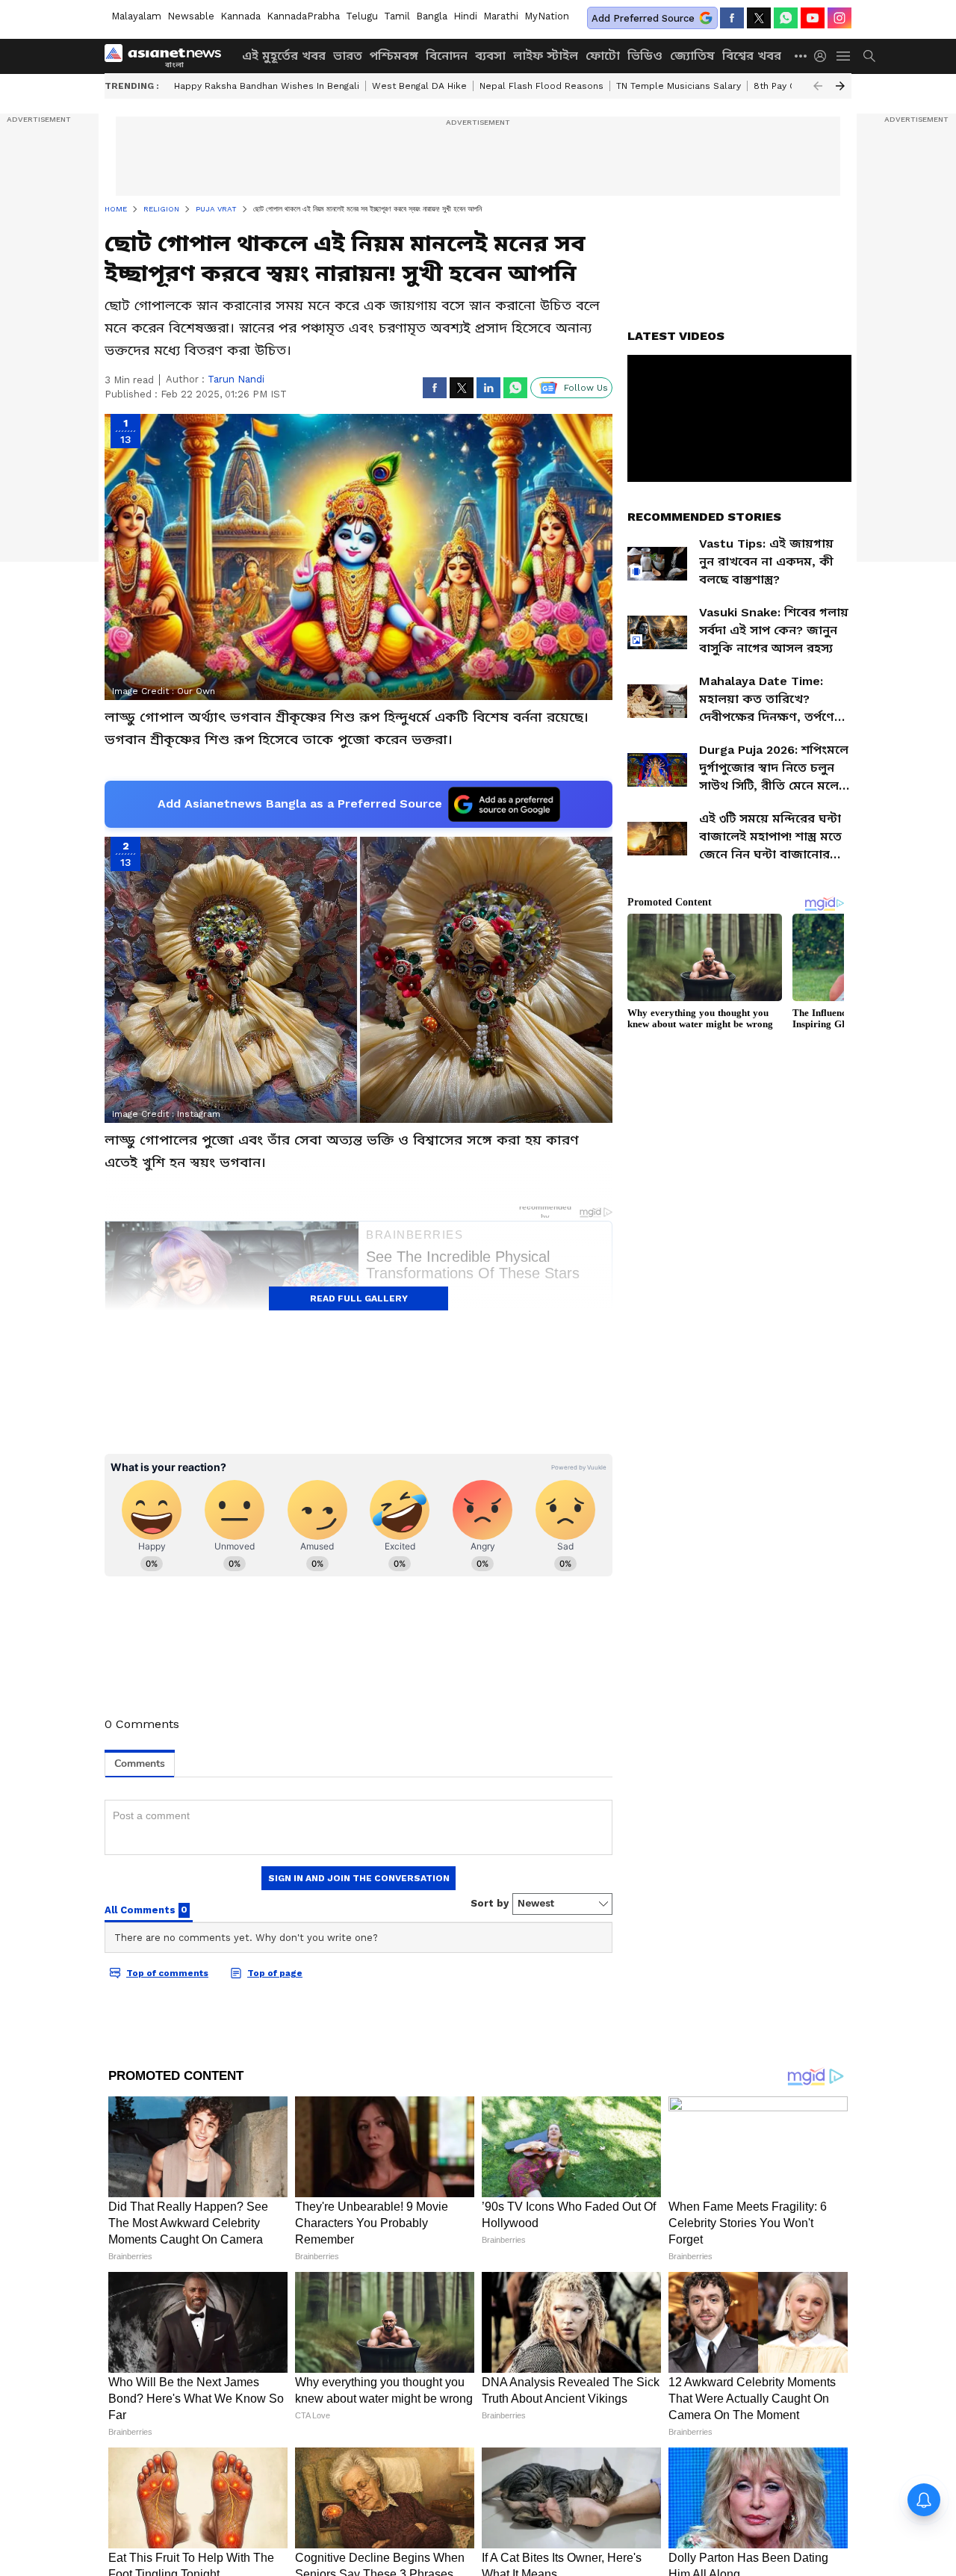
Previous (818, 86)
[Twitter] (759, 18)
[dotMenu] (801, 56)
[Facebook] (732, 18)
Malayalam (136, 16)
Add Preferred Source (643, 18)
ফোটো (603, 56)
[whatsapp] (786, 18)
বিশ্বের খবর (752, 56)
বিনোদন (447, 56)
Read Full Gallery (359, 1298)
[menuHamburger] (844, 56)
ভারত (348, 56)
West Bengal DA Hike (419, 86)
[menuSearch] (869, 56)
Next (840, 86)
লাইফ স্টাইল (546, 56)
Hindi (465, 16)
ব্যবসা (490, 56)
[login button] (824, 56)
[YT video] (813, 18)
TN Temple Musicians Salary (679, 86)
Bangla (432, 16)
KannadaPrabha (303, 16)
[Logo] (168, 56)
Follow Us (586, 388)
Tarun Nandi (236, 379)
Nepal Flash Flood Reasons (541, 86)
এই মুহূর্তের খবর (284, 56)
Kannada (240, 16)
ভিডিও (645, 56)
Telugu (362, 16)
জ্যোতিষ (692, 56)
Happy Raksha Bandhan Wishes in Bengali (267, 86)
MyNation (547, 16)
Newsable (191, 16)
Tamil (397, 16)
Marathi (501, 16)
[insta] (839, 18)
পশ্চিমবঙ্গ (394, 56)
